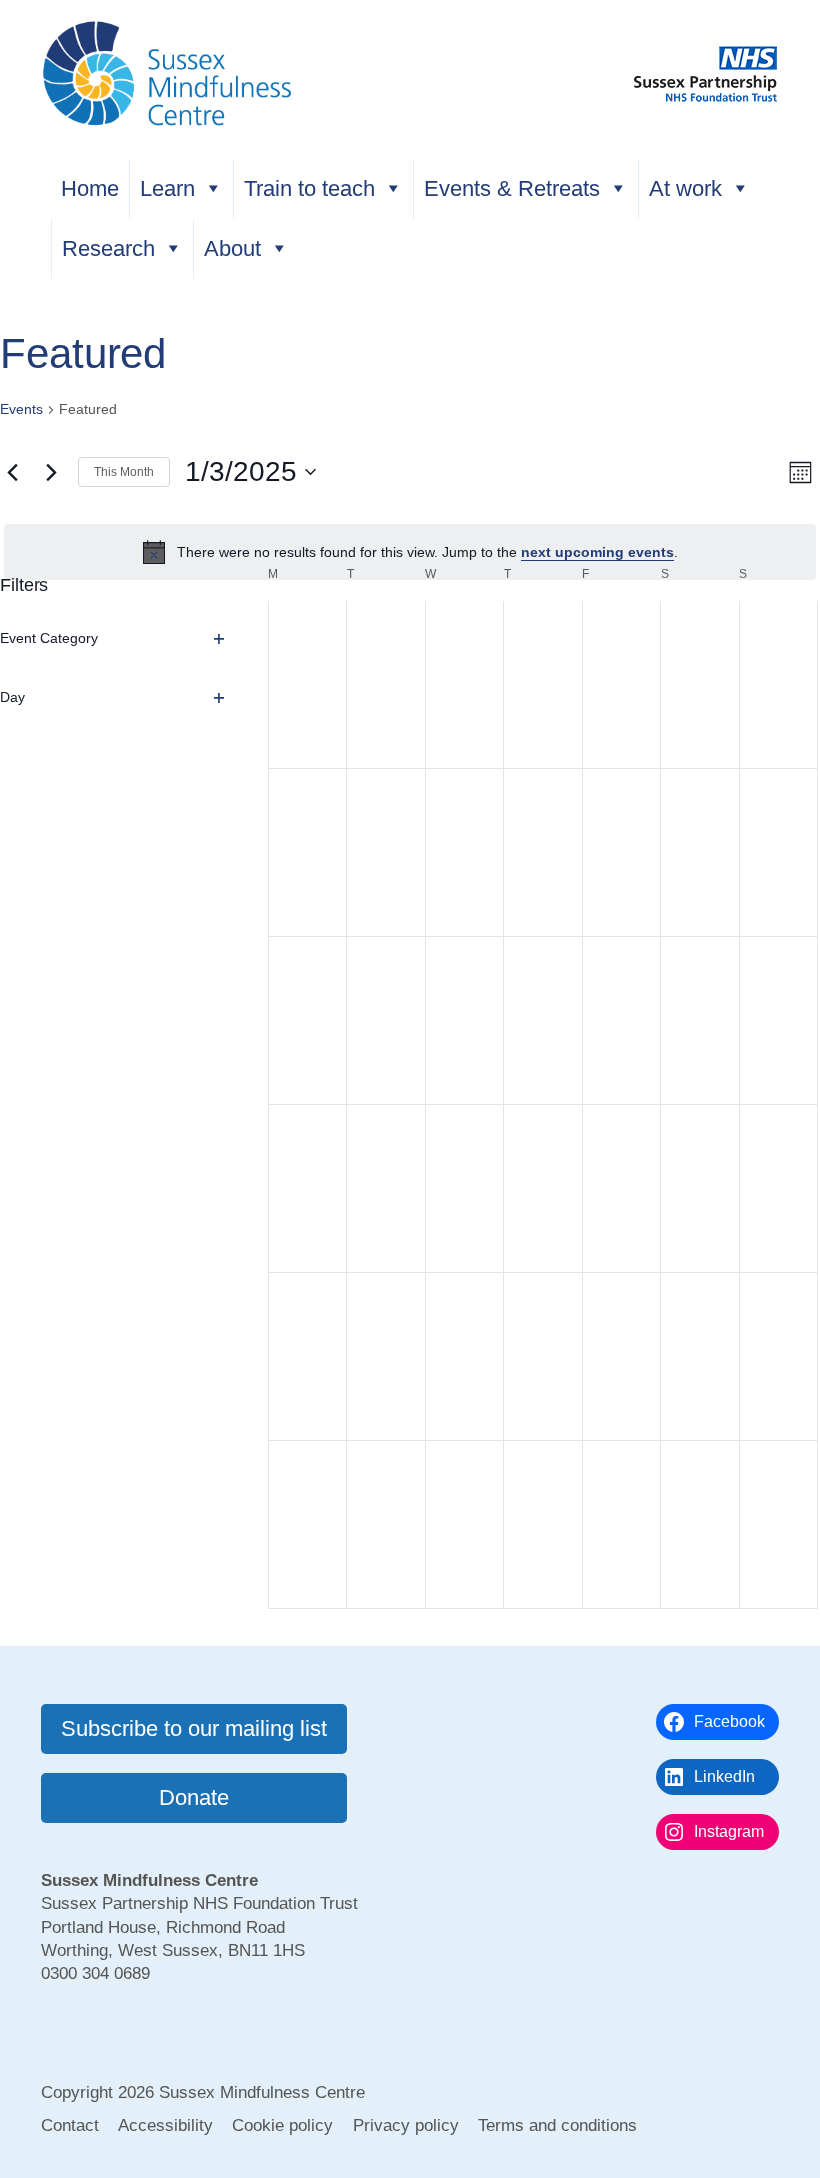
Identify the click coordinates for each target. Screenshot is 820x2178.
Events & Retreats (512, 188)
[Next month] (51, 472)
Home (90, 188)
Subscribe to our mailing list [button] (194, 1728)
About (232, 248)
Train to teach (309, 188)
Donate (194, 1797)
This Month (124, 472)
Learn (167, 188)
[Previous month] (12, 472)
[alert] (410, 552)
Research (108, 248)
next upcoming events (597, 552)
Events (21, 409)
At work (685, 188)
